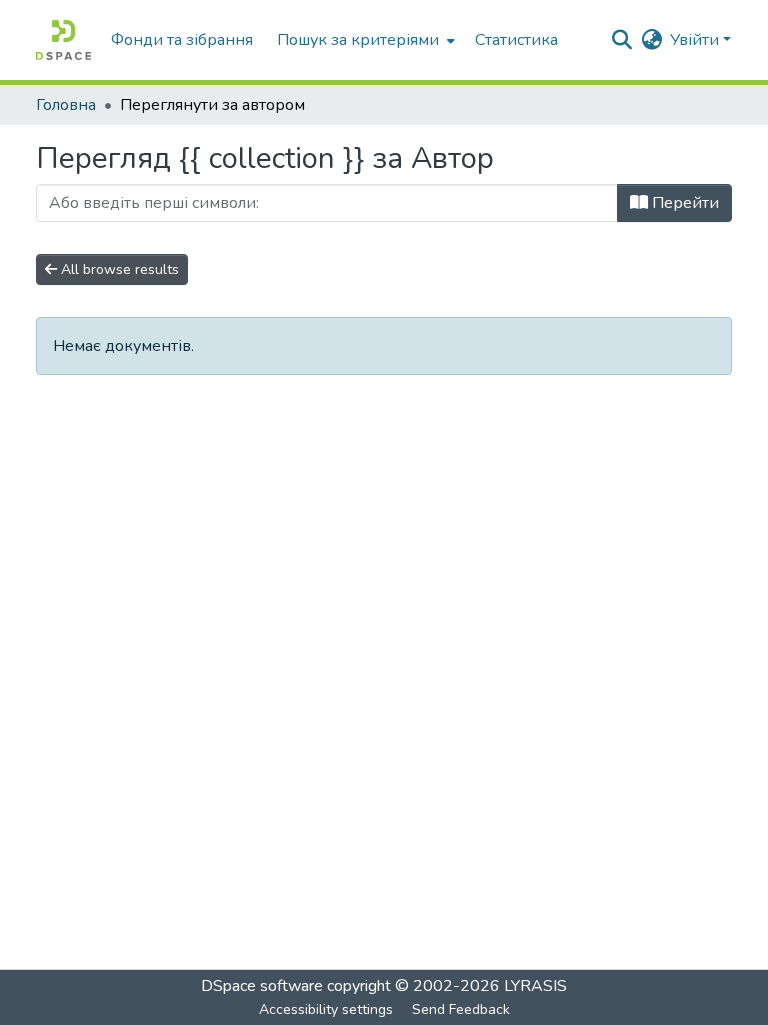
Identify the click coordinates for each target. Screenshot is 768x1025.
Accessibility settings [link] (326, 1009)
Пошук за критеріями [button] (358, 40)
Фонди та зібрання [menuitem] (182, 40)
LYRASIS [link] (535, 986)
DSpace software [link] (262, 986)
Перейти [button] (683, 203)
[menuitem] (364, 40)
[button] (63, 40)
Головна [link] (66, 105)
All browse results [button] (118, 269)
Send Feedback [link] (461, 1009)
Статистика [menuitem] (516, 40)
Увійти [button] (696, 40)
